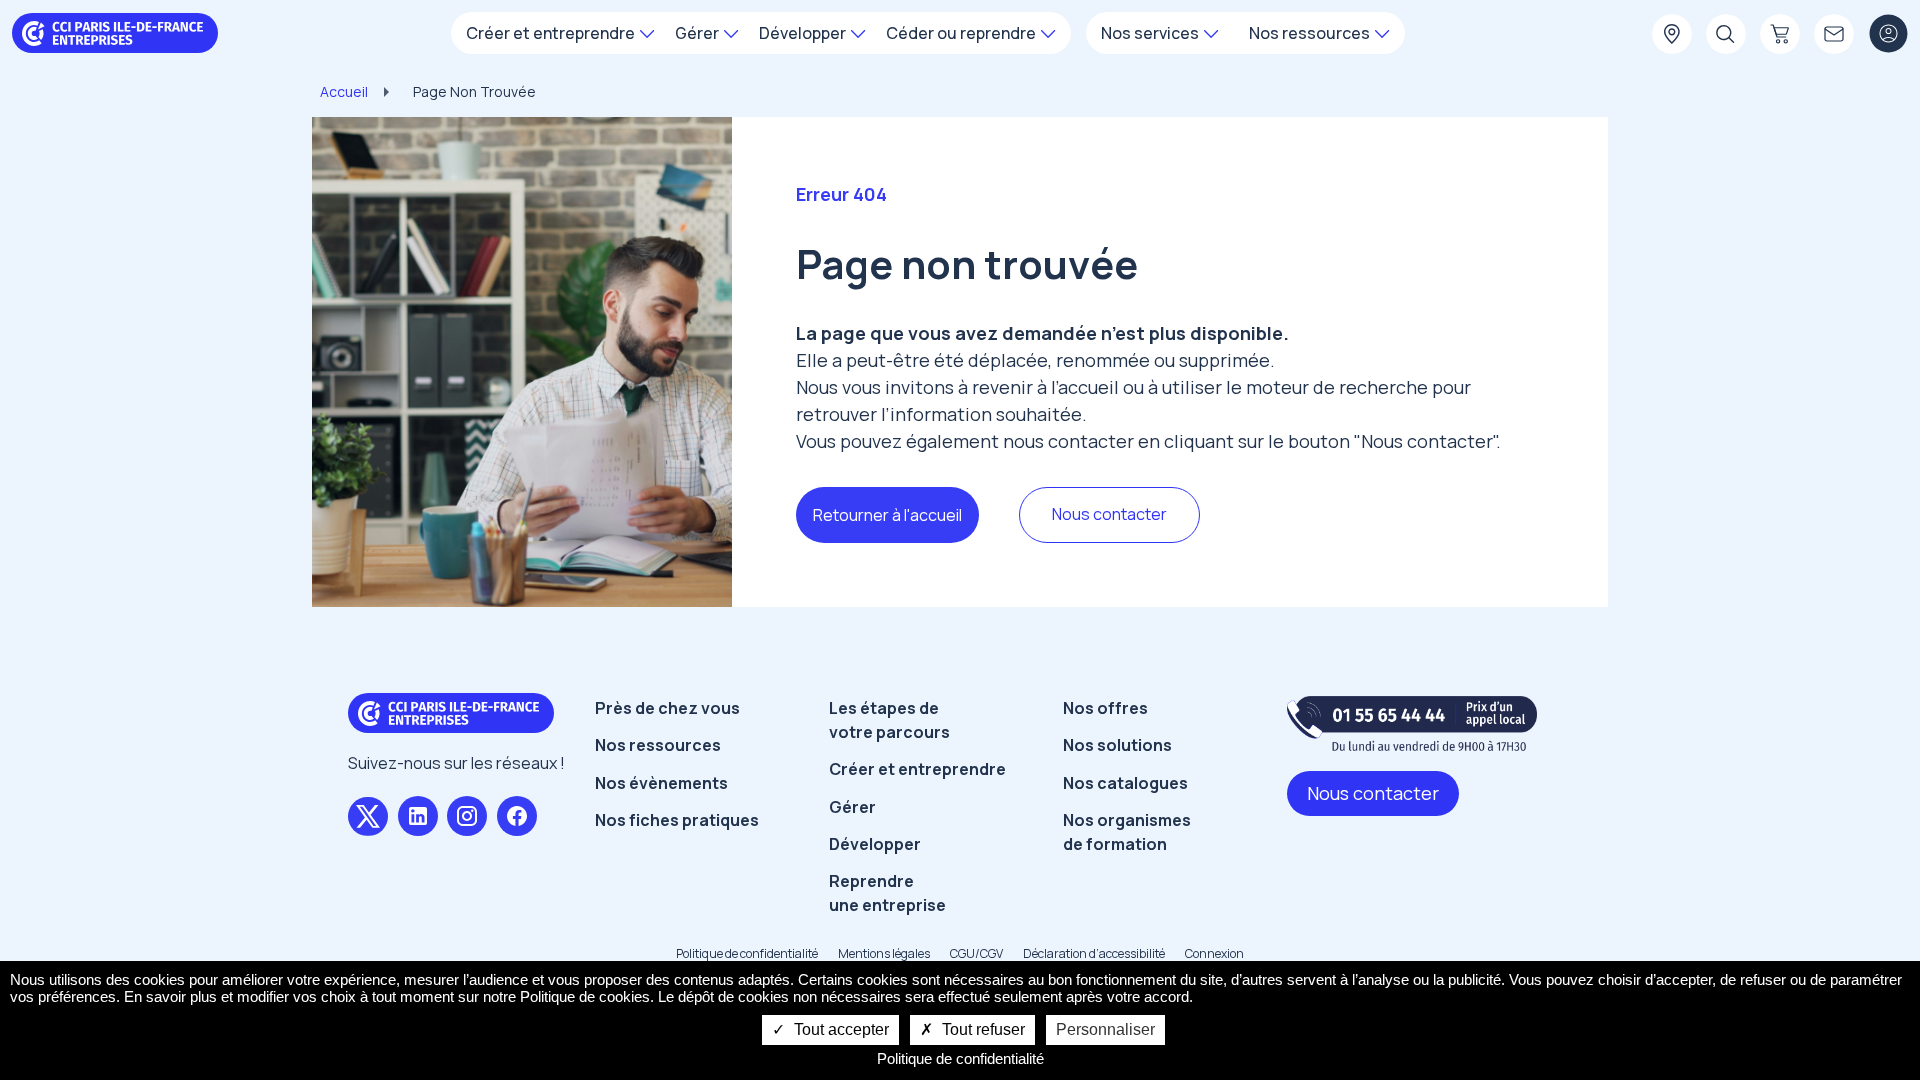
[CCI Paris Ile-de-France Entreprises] (115, 31)
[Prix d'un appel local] (1412, 723)
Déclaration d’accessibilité (1094, 953)
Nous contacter (1109, 514)
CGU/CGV (976, 953)
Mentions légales (884, 953)
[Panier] (1780, 35)
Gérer (852, 807)
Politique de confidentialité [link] (960, 1058)
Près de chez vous (667, 708)
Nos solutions (1117, 745)
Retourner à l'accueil (887, 515)
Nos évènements (661, 783)
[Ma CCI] (1672, 35)
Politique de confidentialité (747, 953)
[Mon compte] (1888, 35)
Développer (875, 844)
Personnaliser (1105, 1029)
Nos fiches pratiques (677, 820)
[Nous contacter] (1834, 35)
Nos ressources (658, 745)
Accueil (344, 91)
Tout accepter (839, 1029)
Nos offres (1105, 708)
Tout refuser (981, 1029)
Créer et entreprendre (917, 769)
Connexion (1214, 953)
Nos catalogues (1125, 783)
